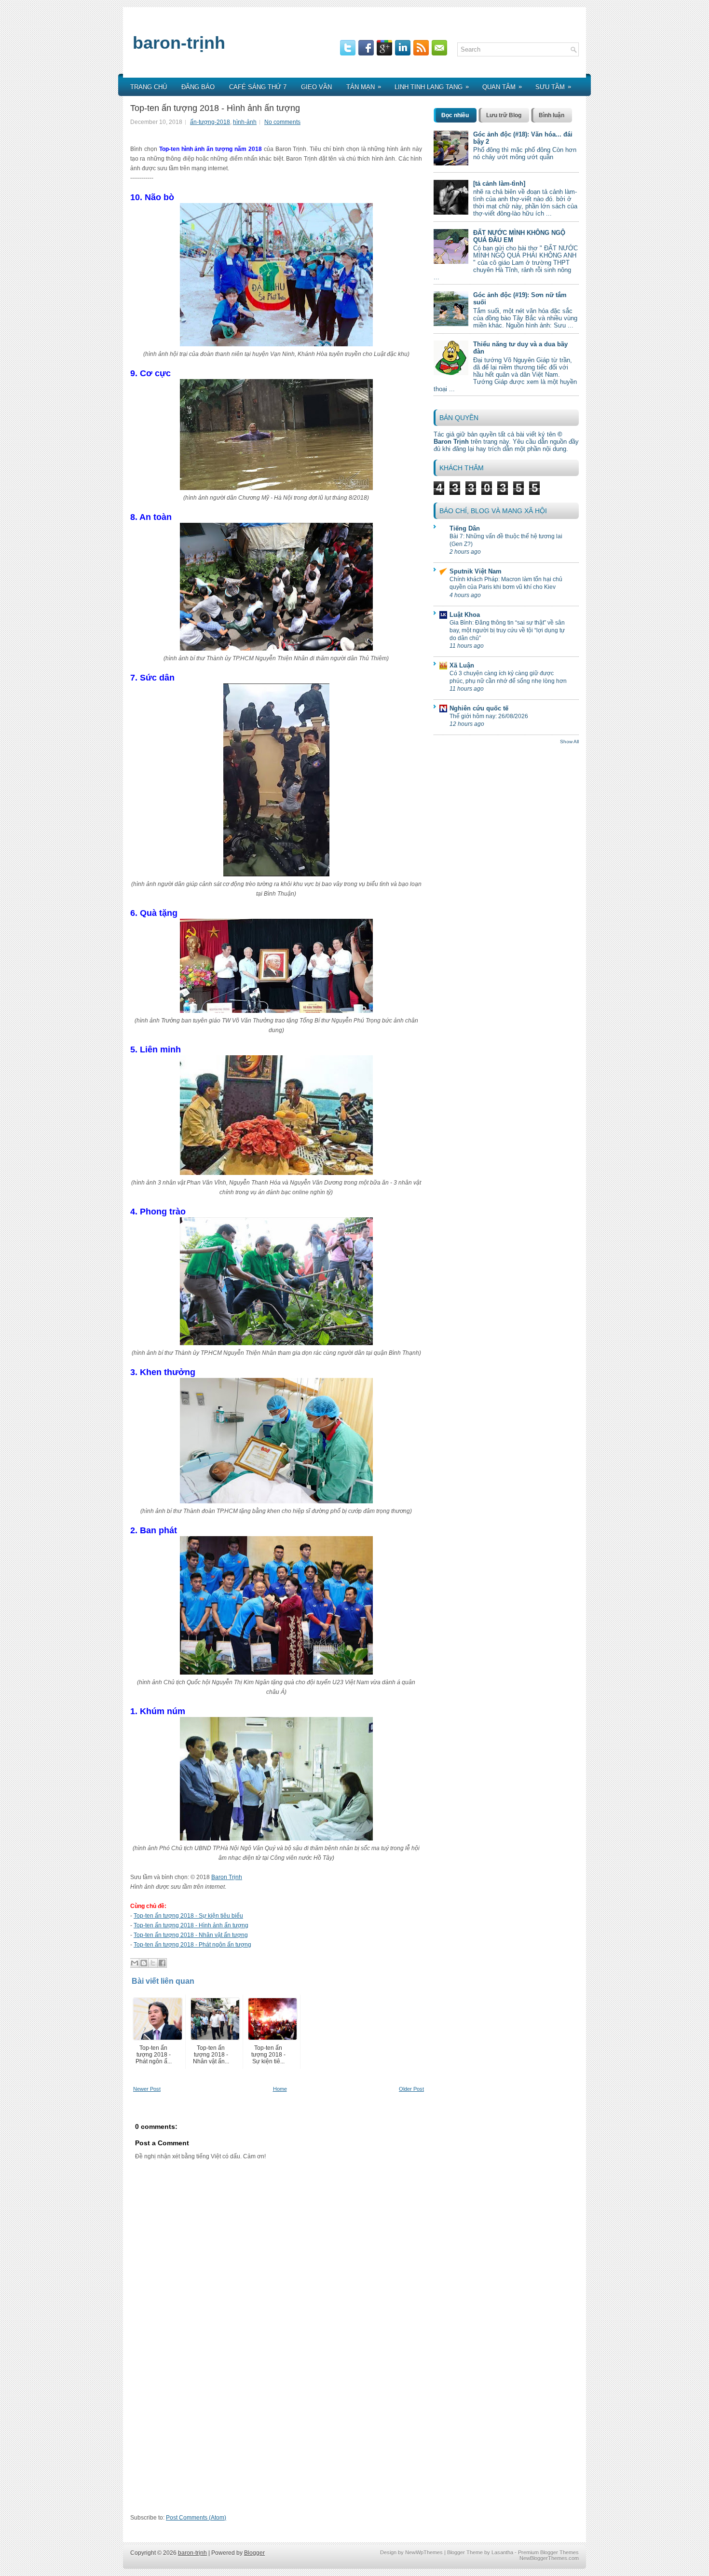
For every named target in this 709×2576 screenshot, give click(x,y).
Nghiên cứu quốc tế (479, 708)
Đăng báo (198, 87)
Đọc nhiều (455, 115)
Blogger (254, 2553)
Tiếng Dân (465, 528)
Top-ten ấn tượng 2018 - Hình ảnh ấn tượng (215, 108)
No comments (282, 122)
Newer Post (147, 2089)
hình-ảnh (245, 122)
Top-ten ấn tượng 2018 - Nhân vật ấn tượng (191, 1935)
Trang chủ (149, 87)
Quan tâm (502, 87)
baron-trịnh (179, 43)
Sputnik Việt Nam (476, 571)
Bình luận (552, 115)
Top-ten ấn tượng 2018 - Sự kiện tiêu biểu (188, 1916)
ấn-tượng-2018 (210, 122)
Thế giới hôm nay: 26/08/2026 (489, 716)
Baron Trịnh (227, 1877)
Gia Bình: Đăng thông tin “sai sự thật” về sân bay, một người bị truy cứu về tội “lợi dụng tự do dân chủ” (507, 630)
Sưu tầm (553, 87)
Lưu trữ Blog (504, 115)
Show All (569, 742)
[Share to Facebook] (162, 1963)
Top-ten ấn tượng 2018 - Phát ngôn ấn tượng (192, 1945)
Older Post (411, 2089)
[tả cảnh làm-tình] (499, 184)
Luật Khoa (465, 615)
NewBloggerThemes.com (549, 2558)
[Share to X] (153, 1963)
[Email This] (135, 1963)
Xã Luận (462, 665)
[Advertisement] (279, 2443)
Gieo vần (316, 87)
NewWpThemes (424, 2552)
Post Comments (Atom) (196, 2518)
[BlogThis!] (144, 1963)
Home (280, 2089)
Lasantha (502, 2552)
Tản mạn (364, 87)
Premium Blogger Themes (548, 2552)
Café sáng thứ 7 (258, 87)
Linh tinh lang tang (432, 87)
